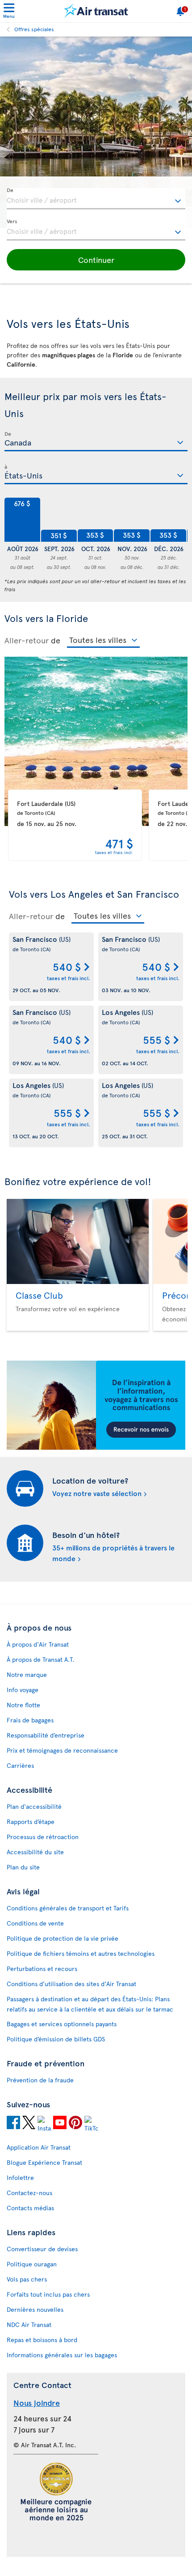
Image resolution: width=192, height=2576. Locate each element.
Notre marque (27, 1674)
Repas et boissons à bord (42, 2340)
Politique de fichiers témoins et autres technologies (81, 1953)
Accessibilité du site (35, 1852)
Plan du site (23, 1867)
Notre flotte (23, 1705)
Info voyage (23, 1690)
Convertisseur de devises (42, 2249)
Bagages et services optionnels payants (62, 2024)
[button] (96, 260)
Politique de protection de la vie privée (63, 1938)
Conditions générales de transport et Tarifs (68, 1908)
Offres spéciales (34, 29)
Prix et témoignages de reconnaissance (62, 1750)
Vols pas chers (27, 2279)
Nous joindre (37, 2402)
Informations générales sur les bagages (62, 2355)
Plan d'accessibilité (34, 1806)
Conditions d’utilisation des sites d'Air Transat (71, 1984)
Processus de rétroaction (43, 1837)
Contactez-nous (29, 2193)
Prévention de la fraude (40, 2080)
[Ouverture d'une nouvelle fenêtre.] (13, 2124)
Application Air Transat (39, 2147)
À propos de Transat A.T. (40, 1659)
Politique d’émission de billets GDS (56, 2039)
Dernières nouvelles (35, 2309)
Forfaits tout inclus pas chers (48, 2294)
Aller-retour (27, 640)
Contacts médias (30, 2208)
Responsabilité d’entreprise (46, 1735)
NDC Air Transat (29, 2325)
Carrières (20, 1765)
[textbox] (96, 199)
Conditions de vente (35, 1923)
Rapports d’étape (31, 1822)
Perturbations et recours (42, 1969)
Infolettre (20, 2177)
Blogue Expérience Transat (44, 2162)
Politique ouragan (32, 2264)
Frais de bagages (30, 1720)
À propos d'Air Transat (38, 1644)
